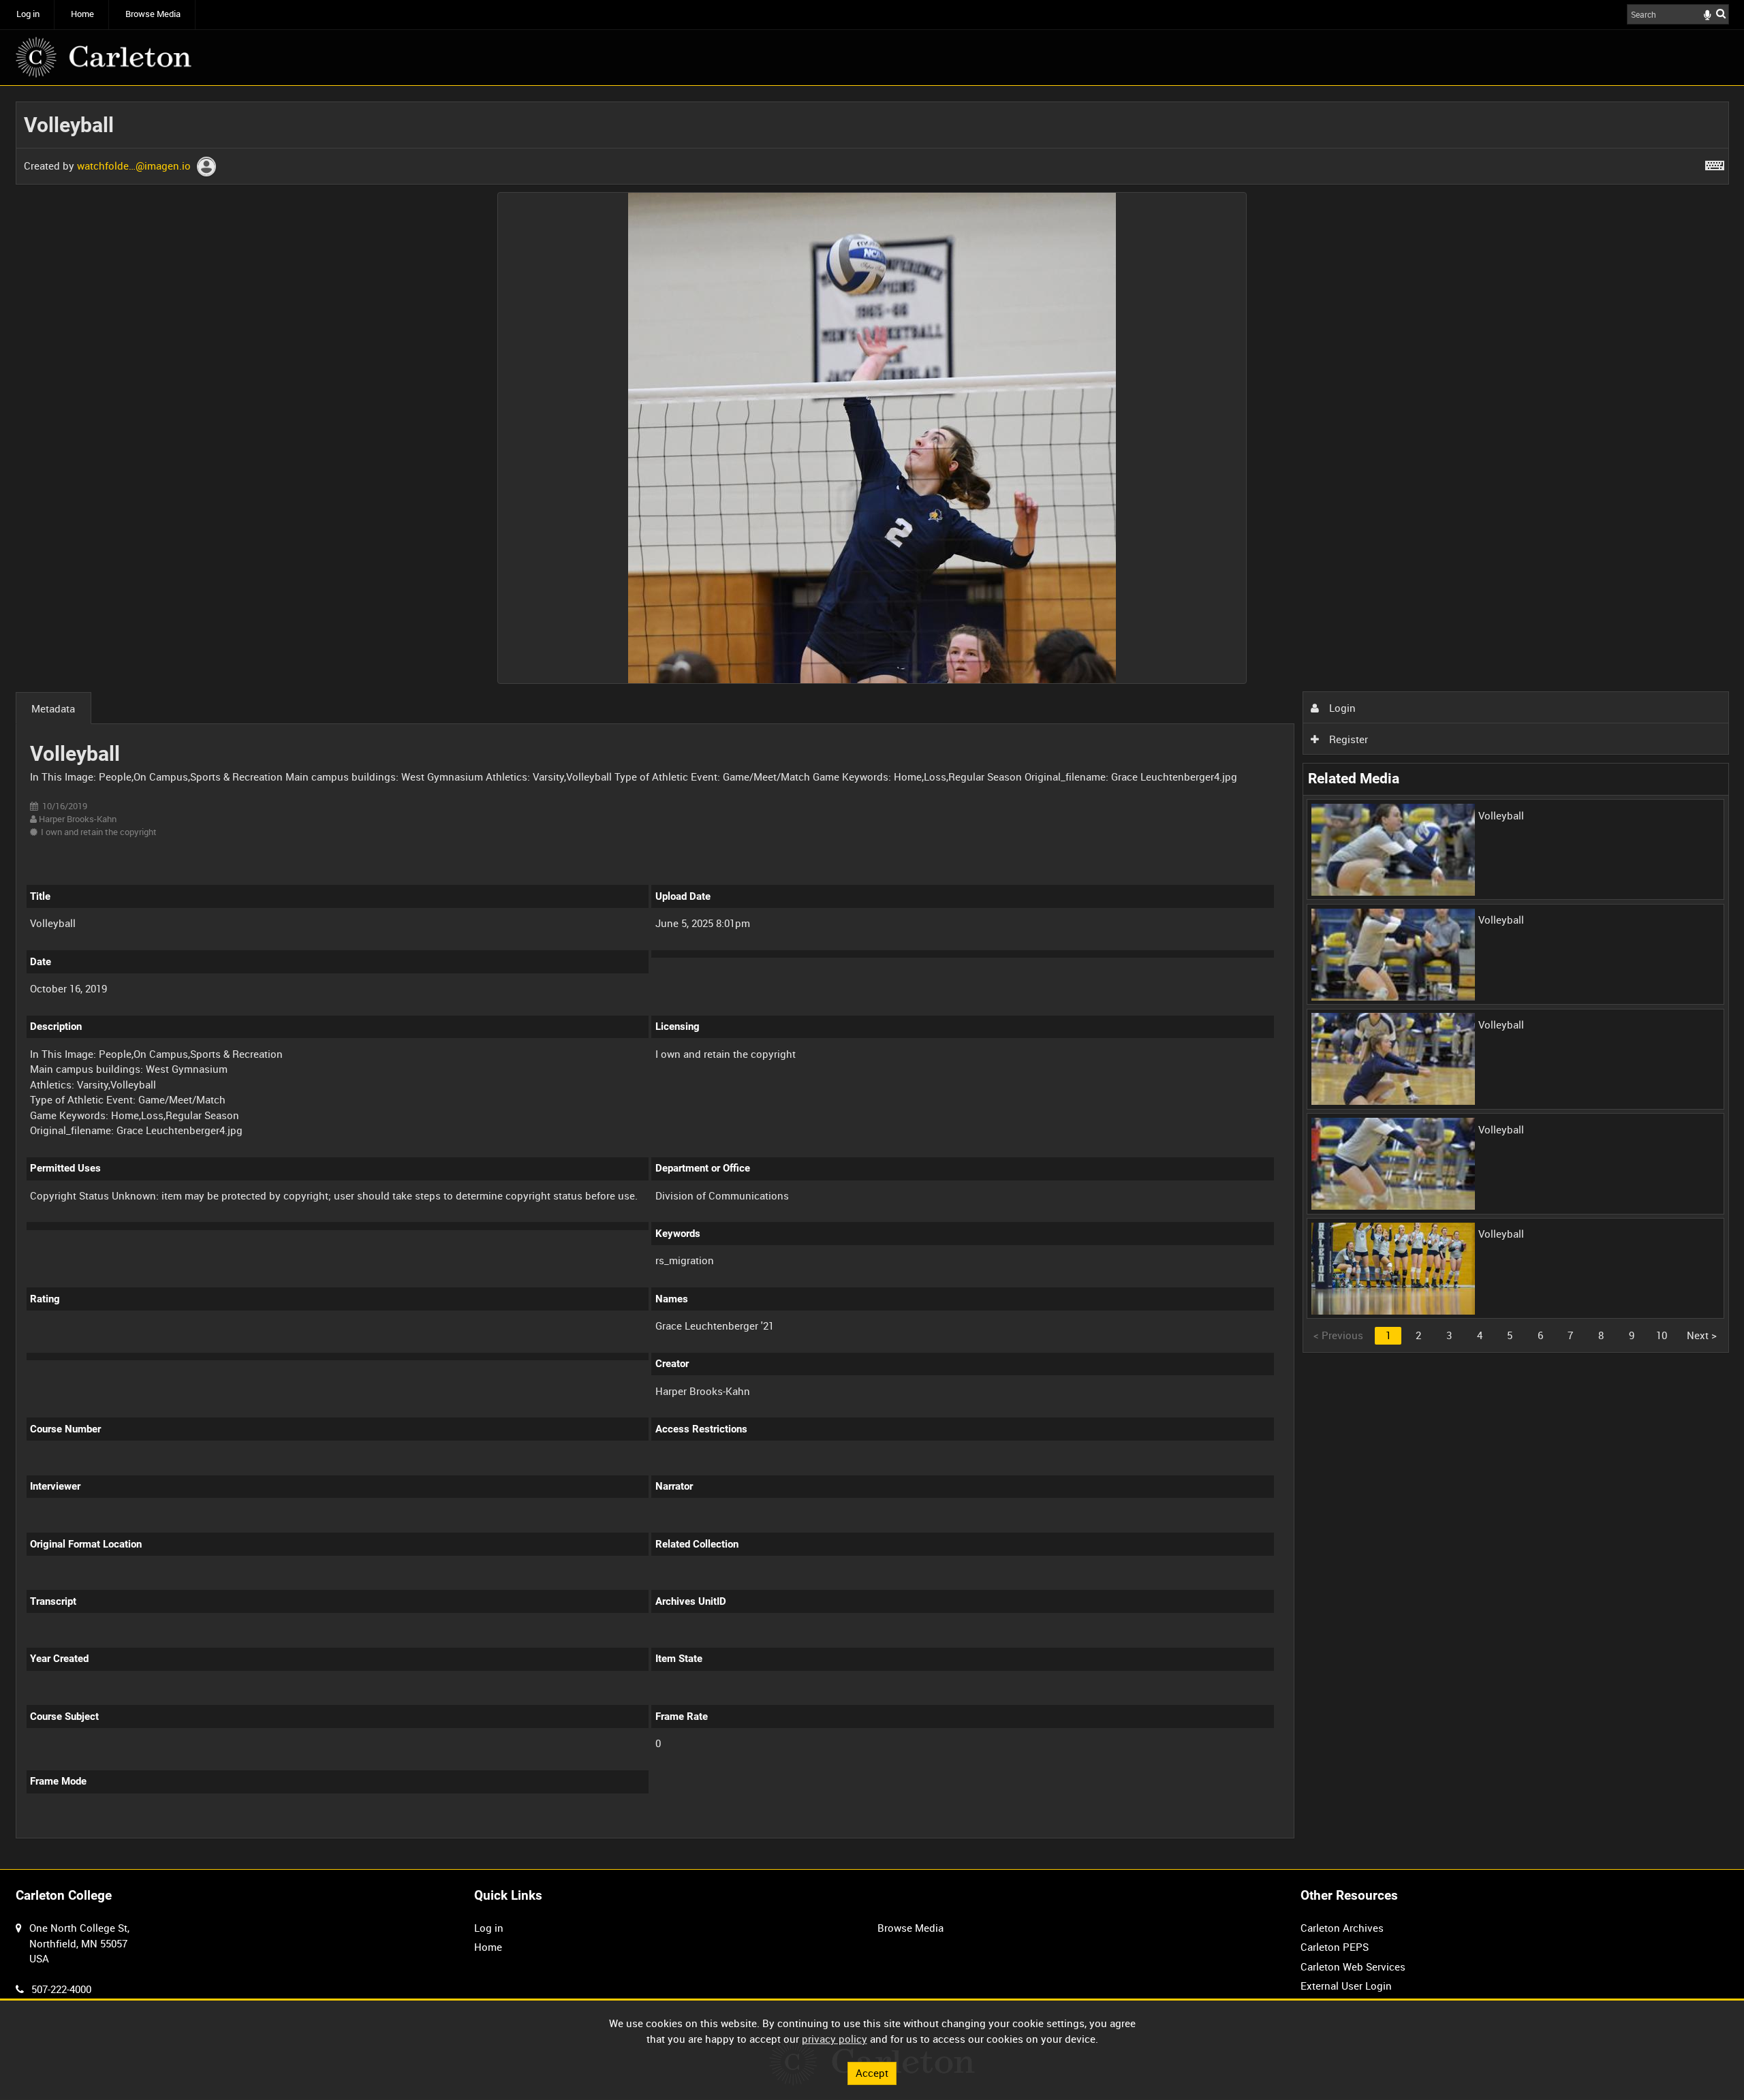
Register (1347, 739)
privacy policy (835, 2039)
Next (1702, 1335)
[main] (872, 978)
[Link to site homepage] (104, 57)
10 (1662, 1335)
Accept (872, 2073)
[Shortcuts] (1715, 163)
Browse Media (153, 14)
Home (82, 14)
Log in (28, 14)
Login (1341, 708)
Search (1721, 13)
